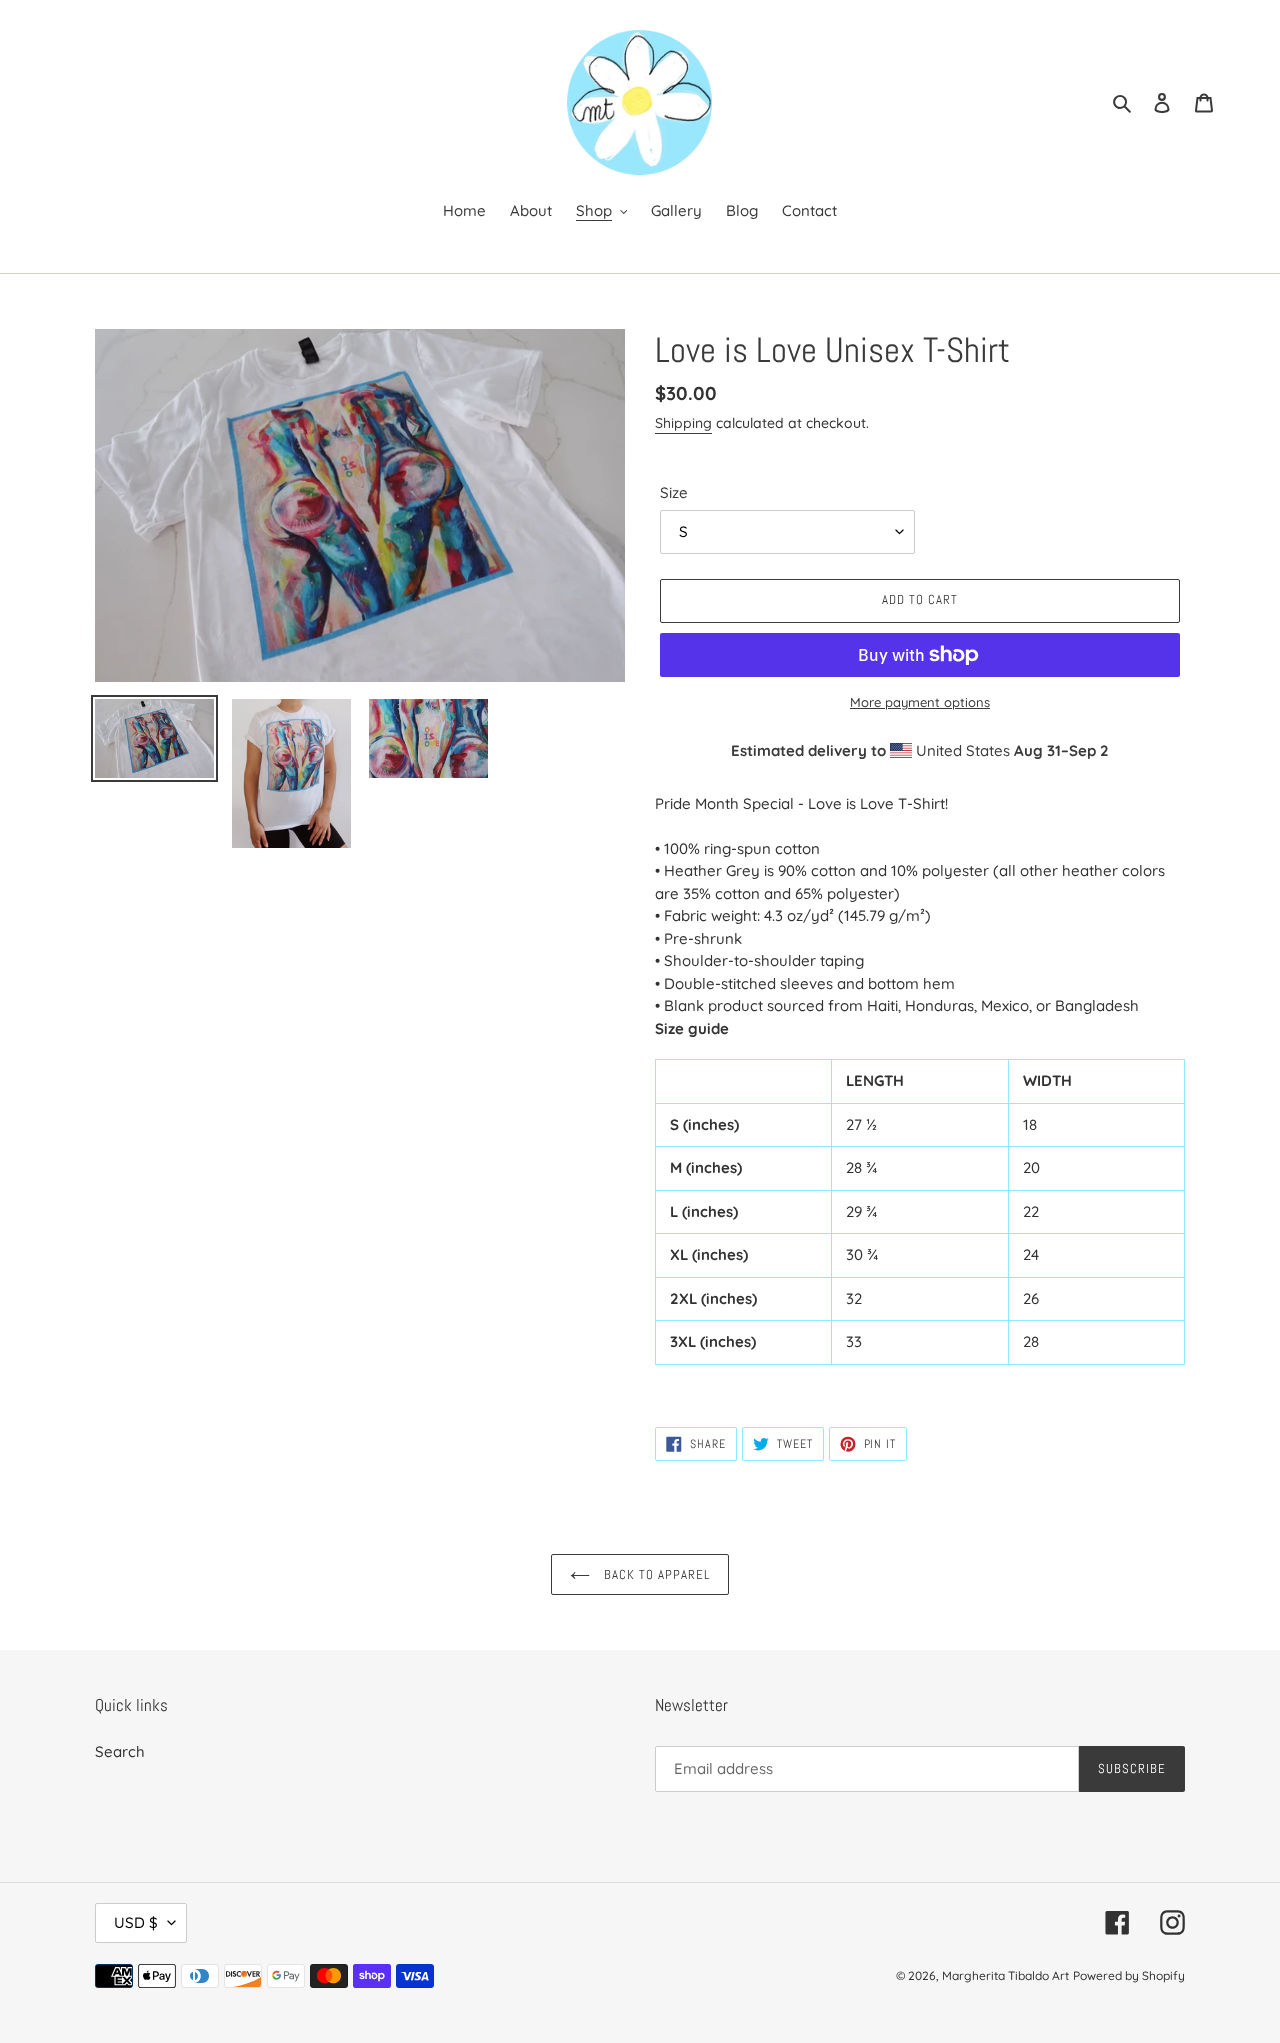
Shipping (683, 423)
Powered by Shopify (1129, 1975)
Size (674, 492)
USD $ (136, 1922)
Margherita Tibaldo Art (1005, 1975)
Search (120, 1751)
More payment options (920, 702)
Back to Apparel (655, 1574)
